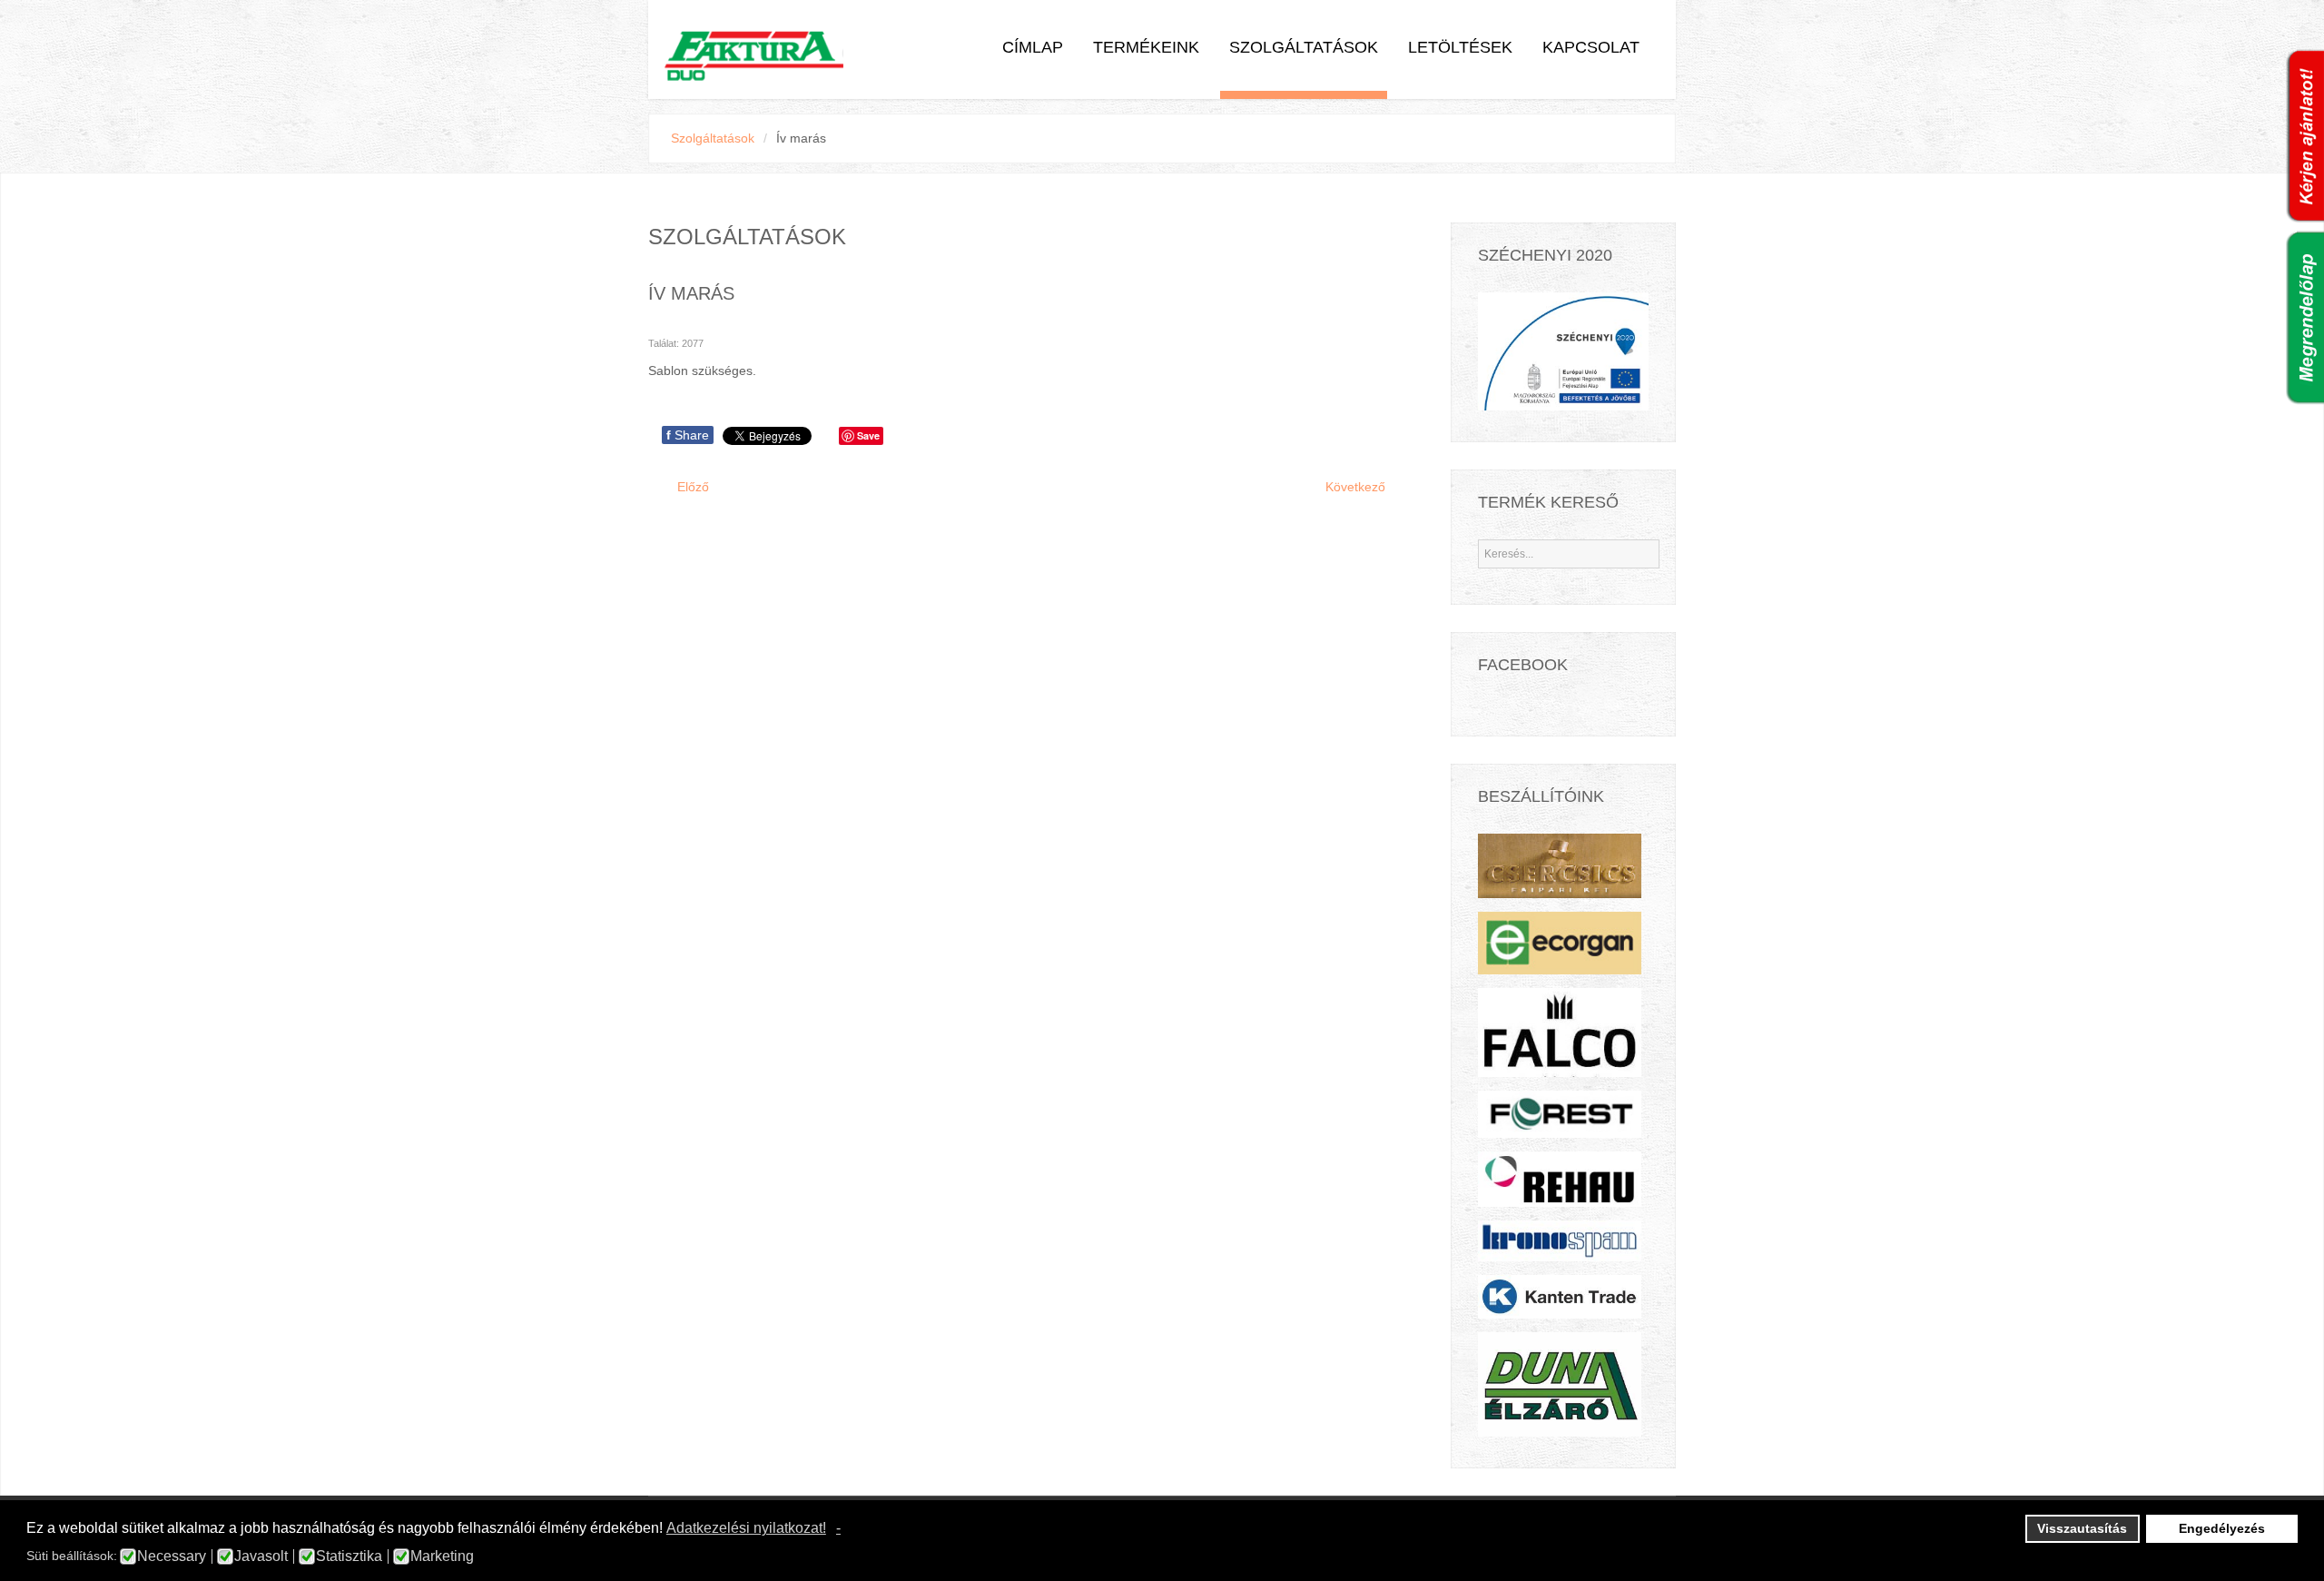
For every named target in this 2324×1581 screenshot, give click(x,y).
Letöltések (1460, 47)
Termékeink (1146, 47)
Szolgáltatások (1304, 47)
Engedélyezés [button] (2222, 1528)
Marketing (442, 1556)
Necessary (172, 1556)
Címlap (1033, 47)
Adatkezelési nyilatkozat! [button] (746, 1528)
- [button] (838, 1528)
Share (688, 435)
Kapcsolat (1591, 47)
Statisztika (349, 1556)
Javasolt (261, 1556)
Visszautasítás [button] (2082, 1528)
